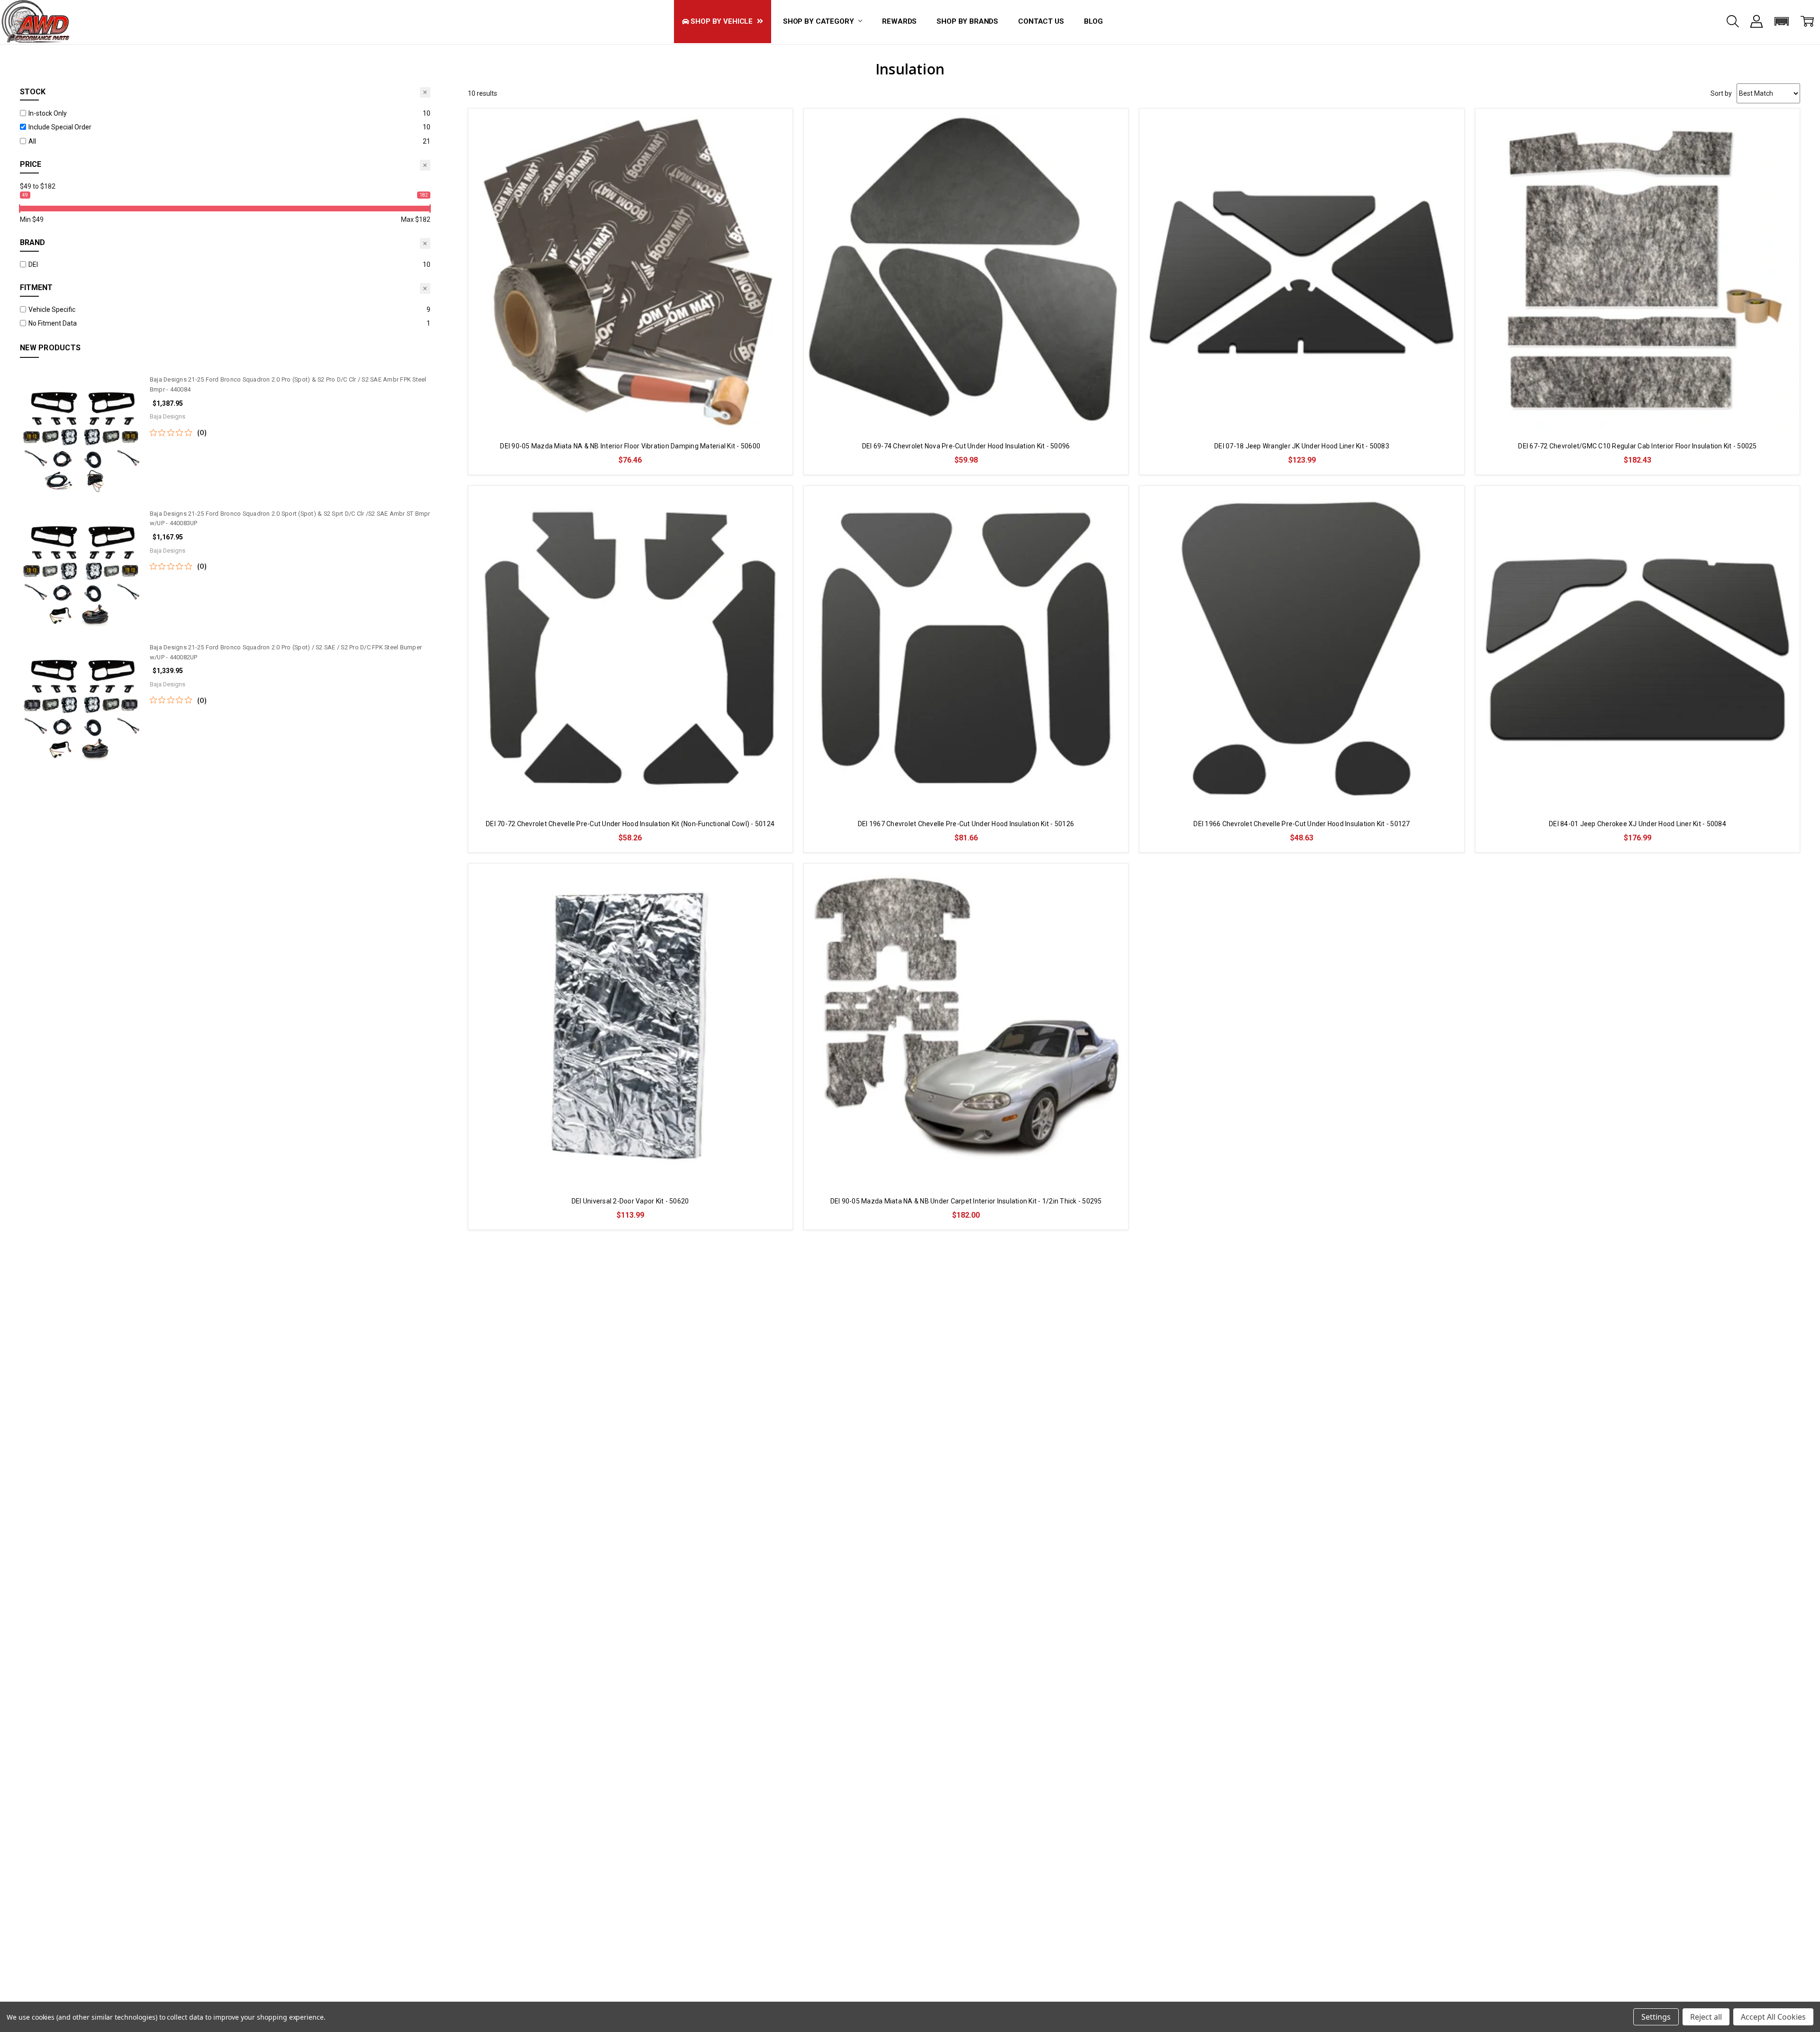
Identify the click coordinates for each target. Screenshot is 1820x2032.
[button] (1782, 21)
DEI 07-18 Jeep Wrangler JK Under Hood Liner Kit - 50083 (1302, 446)
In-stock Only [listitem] (48, 113)
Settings (1656, 2017)
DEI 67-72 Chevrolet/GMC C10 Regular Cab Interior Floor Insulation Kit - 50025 (1637, 446)
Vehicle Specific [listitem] (52, 310)
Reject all (1706, 2017)
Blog (1093, 21)
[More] (1756, 21)
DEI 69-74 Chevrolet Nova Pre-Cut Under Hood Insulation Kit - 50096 (966, 446)
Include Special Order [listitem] (60, 127)
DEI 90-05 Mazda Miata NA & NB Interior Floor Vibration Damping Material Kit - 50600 (630, 446)
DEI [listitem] (33, 264)
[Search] (1733, 21)
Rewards (899, 21)
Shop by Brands (967, 21)
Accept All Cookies (1773, 2017)
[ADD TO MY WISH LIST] (775, 140)
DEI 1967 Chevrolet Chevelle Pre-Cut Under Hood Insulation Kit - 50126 (966, 824)
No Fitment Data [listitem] (53, 323)
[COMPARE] (775, 125)
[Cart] (1807, 21)
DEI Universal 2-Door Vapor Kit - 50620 (630, 1201)
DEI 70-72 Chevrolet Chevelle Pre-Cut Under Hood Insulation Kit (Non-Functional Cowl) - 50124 (630, 824)
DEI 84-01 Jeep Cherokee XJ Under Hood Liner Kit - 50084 (1638, 824)
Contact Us (1041, 21)
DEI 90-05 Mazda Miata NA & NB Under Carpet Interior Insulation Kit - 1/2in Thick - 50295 (966, 1201)
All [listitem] (32, 141)
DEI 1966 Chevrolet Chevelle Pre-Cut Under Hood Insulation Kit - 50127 (1301, 824)
